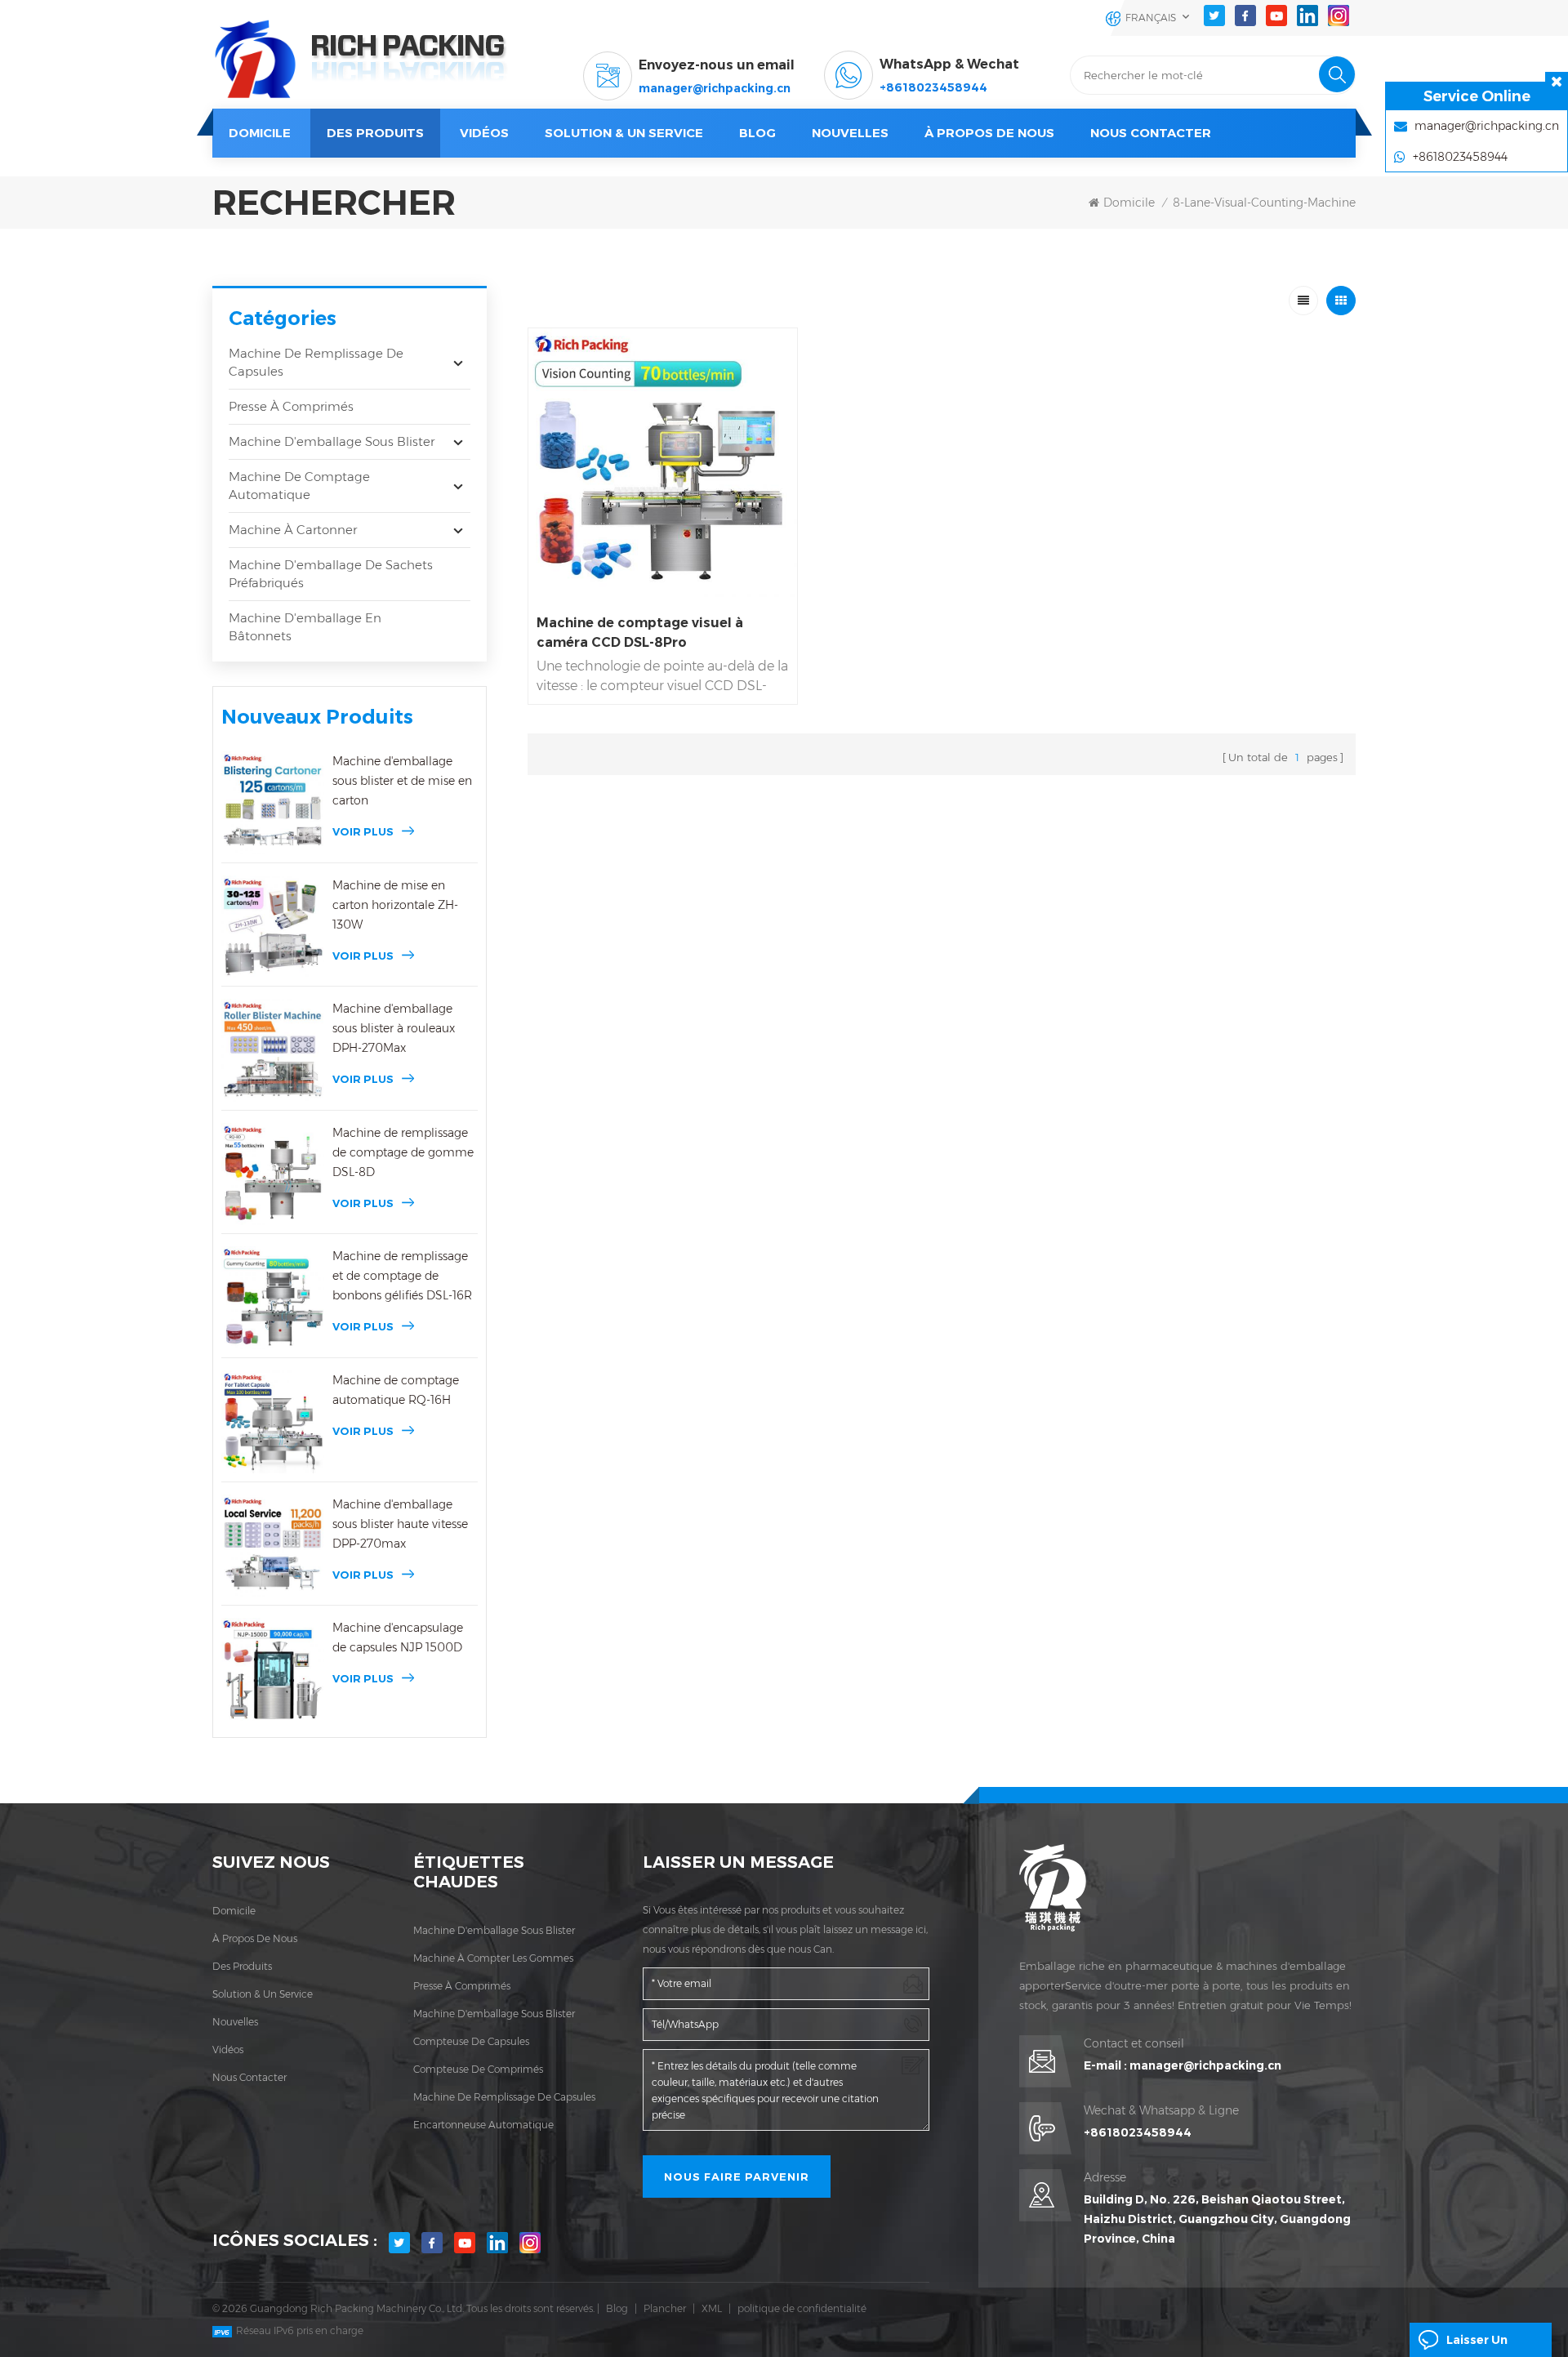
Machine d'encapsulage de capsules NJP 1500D (398, 1637)
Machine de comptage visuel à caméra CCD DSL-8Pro (640, 633)
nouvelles (850, 133)
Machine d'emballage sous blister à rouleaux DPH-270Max (394, 1028)
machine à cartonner (293, 530)
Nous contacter (1151, 133)
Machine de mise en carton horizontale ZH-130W (395, 905)
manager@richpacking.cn (715, 88)
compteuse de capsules (471, 2041)
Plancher (665, 2308)
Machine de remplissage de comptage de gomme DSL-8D (403, 1152)
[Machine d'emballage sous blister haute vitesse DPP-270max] (273, 1546)
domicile (234, 1911)
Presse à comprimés (291, 406)
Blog (617, 2308)
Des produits (375, 133)
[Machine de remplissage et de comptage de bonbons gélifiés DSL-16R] (273, 1298)
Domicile (260, 133)
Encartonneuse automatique (483, 2125)
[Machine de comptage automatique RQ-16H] (273, 1422)
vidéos (484, 133)
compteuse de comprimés (478, 2069)
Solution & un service (624, 133)
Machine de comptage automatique (299, 486)
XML (712, 2308)
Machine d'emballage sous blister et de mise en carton (402, 781)
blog (757, 133)
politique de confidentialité (802, 2308)
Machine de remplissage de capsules (316, 362)
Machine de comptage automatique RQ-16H (396, 1390)
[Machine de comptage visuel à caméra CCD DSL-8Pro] (663, 463)
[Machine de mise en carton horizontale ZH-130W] (273, 927)
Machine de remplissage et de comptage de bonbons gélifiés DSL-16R (402, 1276)
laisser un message (1477, 2345)
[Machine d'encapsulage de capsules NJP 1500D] (273, 1669)
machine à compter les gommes (493, 1958)
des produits (242, 1966)
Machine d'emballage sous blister (332, 441)
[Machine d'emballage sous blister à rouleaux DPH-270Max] (273, 1050)
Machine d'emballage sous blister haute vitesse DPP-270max (400, 1524)
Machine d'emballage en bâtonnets (305, 627)
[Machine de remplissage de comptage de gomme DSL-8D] (273, 1174)
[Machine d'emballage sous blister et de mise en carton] (273, 803)
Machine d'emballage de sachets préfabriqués (331, 574)
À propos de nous (989, 133)
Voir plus (363, 831)
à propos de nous (255, 1938)
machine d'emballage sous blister (494, 1930)
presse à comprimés (462, 1986)
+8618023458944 (933, 87)
